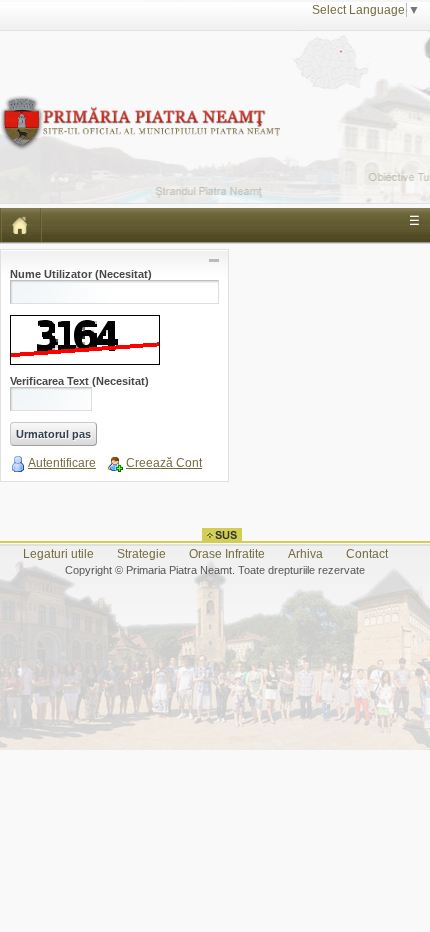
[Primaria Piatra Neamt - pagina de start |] (21, 225)
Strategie (141, 554)
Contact (367, 554)
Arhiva (305, 554)
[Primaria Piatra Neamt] (140, 103)
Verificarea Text (79, 381)
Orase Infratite (227, 554)
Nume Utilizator (81, 274)
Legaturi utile (58, 554)
